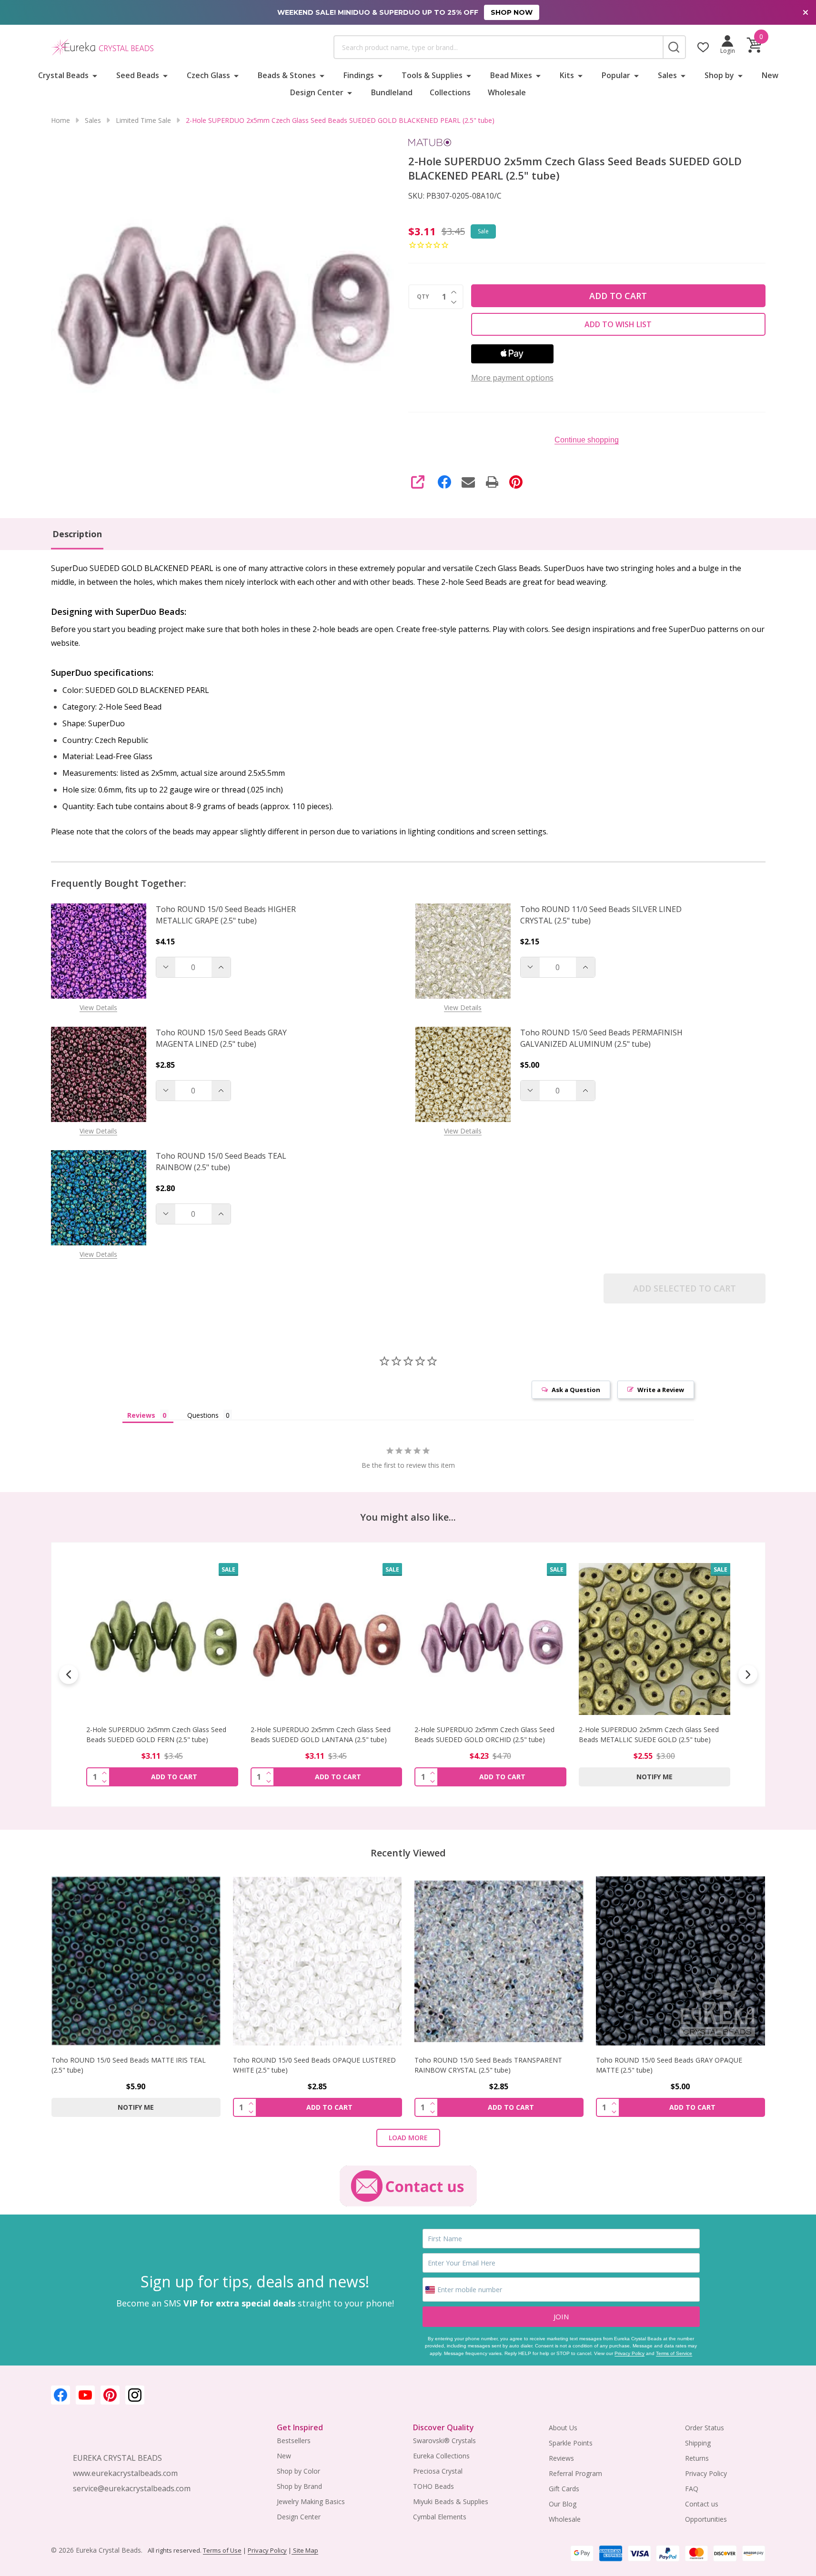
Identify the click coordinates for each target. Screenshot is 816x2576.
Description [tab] (77, 534)
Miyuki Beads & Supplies (451, 2501)
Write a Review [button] (661, 1390)
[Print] (492, 482)
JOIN (561, 2316)
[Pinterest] (516, 482)
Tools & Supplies (432, 75)
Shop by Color (298, 2471)
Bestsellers (294, 2441)
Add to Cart (618, 296)
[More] (95, 75)
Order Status (705, 2428)
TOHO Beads (433, 2486)
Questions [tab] (203, 1415)
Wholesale (507, 92)
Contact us (702, 2504)
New (770, 75)
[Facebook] (444, 482)
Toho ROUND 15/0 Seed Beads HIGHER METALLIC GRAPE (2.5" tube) (226, 915)
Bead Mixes (511, 75)
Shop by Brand (299, 2486)
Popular (616, 75)
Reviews (561, 2458)
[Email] (468, 482)
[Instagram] (135, 2395)
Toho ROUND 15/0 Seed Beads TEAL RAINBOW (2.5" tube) (221, 1162)
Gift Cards (564, 2489)
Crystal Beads (63, 75)
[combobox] (498, 47)
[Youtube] (85, 2395)
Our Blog (563, 2504)
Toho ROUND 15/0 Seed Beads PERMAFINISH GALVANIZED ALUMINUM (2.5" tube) (601, 1038)
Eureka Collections (441, 2456)
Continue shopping (587, 440)
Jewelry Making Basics (311, 2501)
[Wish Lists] (703, 47)
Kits (567, 75)
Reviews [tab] (141, 1415)
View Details (98, 1007)
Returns (697, 2458)
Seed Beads (138, 75)
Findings (359, 75)
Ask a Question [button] (576, 1390)
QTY (423, 297)
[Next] (748, 1674)
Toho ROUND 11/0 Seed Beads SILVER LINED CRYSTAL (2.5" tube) (601, 915)
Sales (667, 75)
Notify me (490, 1776)
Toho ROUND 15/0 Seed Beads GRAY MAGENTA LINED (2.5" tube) (221, 1038)
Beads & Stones (287, 75)
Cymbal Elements (440, 2517)
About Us (563, 2428)
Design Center (317, 92)
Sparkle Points (571, 2443)
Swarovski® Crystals (444, 2441)
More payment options (512, 378)
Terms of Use (222, 2550)
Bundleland (392, 92)
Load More (408, 2138)
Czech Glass (208, 75)
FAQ (692, 2489)
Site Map (305, 2550)
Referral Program (575, 2473)
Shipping (698, 2443)
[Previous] (69, 1674)
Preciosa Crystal (438, 2471)
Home (60, 120)
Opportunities (706, 2519)
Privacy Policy (630, 2353)
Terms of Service (674, 2353)
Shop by (719, 75)
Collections (450, 92)
